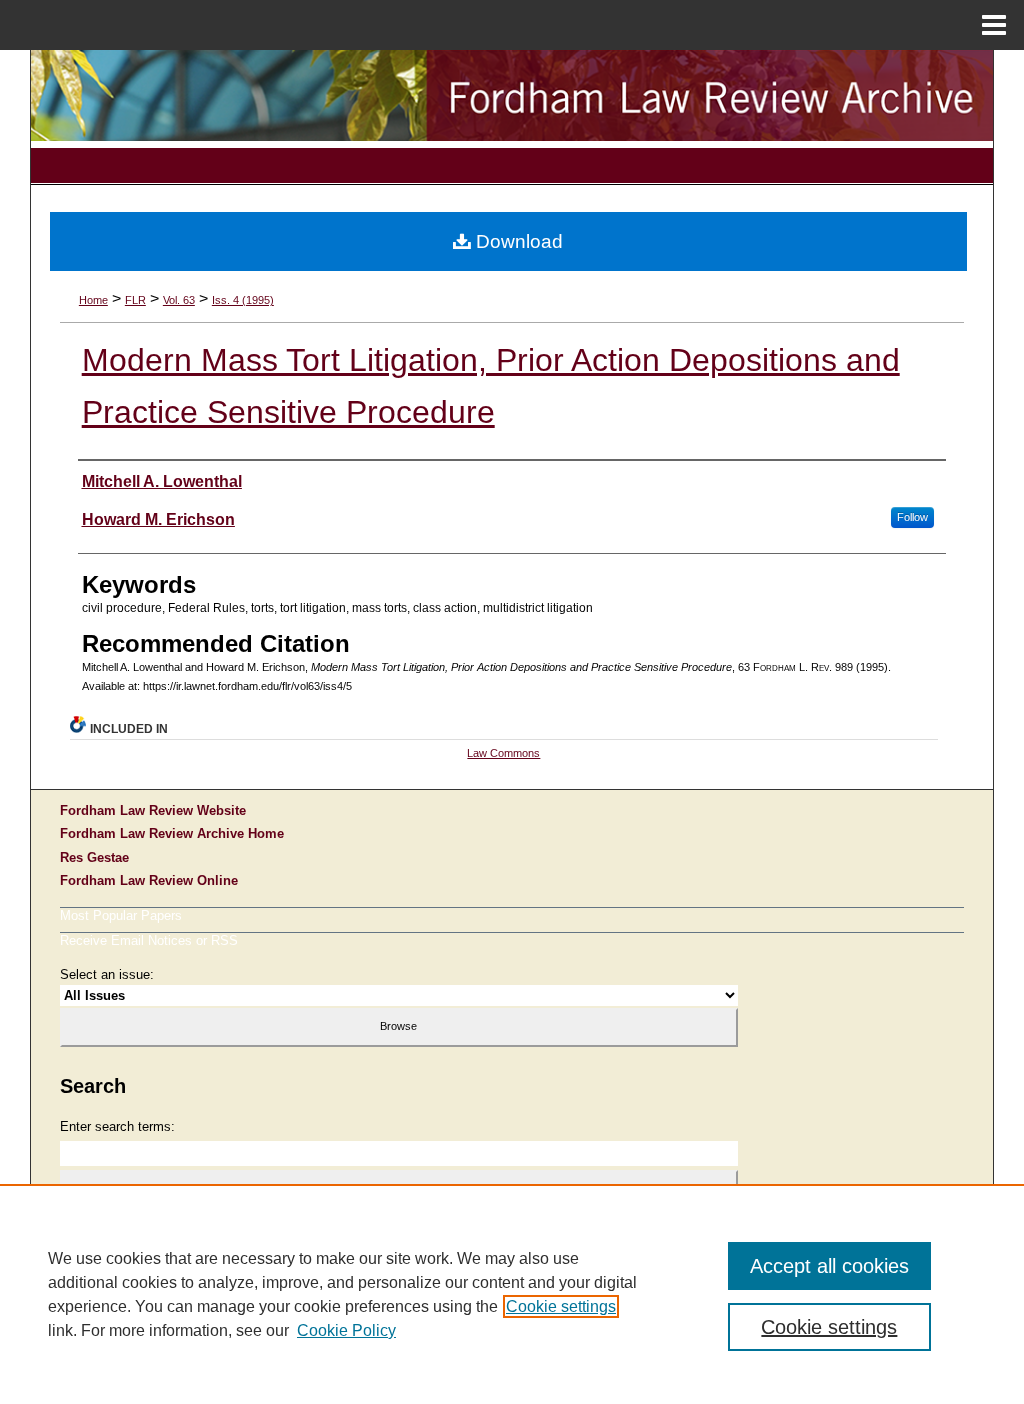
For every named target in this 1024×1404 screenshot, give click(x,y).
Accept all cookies (829, 1266)
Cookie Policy (346, 1330)
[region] (512, 1294)
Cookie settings (561, 1306)
